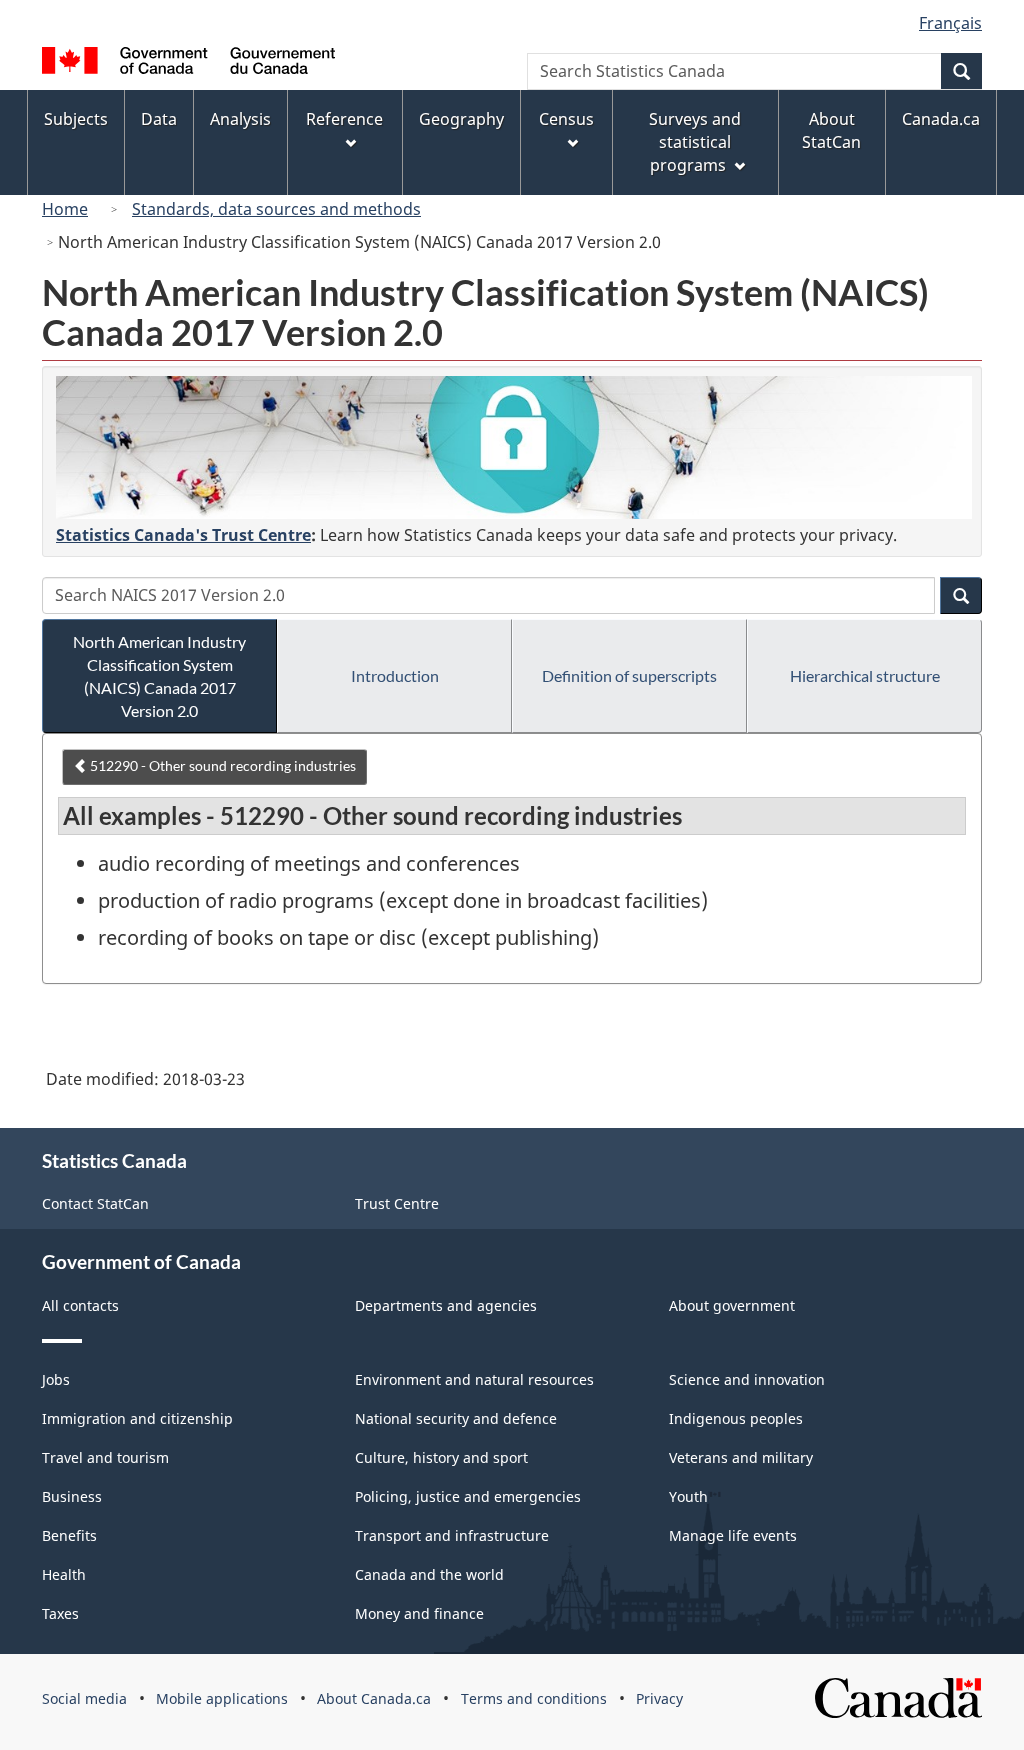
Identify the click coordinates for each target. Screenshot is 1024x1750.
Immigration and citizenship (137, 1418)
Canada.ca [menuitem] (941, 119)
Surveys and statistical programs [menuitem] (695, 142)
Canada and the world (429, 1574)
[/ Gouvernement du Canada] (188, 63)
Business (72, 1496)
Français (950, 23)
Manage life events (733, 1535)
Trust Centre (397, 1203)
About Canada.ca (374, 1698)
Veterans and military (741, 1457)
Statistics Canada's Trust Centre (183, 535)
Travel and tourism (105, 1457)
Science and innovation (747, 1379)
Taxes (60, 1613)
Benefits (69, 1535)
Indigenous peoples (736, 1418)
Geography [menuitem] (461, 119)
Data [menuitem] (159, 119)
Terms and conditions (534, 1698)
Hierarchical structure (865, 675)
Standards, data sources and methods (276, 209)
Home (65, 209)
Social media (84, 1698)
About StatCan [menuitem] (831, 130)
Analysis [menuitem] (240, 119)
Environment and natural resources (474, 1379)
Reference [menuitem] (344, 119)
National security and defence (456, 1418)
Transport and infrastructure (452, 1535)
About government (732, 1305)
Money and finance (419, 1613)
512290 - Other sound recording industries (221, 765)
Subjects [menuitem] (76, 119)
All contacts (80, 1305)
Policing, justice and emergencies (468, 1496)
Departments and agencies (446, 1305)
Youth (688, 1496)
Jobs (56, 1379)
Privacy (659, 1698)
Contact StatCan (95, 1203)
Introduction (395, 675)
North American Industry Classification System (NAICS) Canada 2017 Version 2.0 (159, 676)
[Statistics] (514, 447)
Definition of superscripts (629, 675)
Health (64, 1574)
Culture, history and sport (441, 1457)
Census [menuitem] (566, 119)
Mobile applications (222, 1698)
